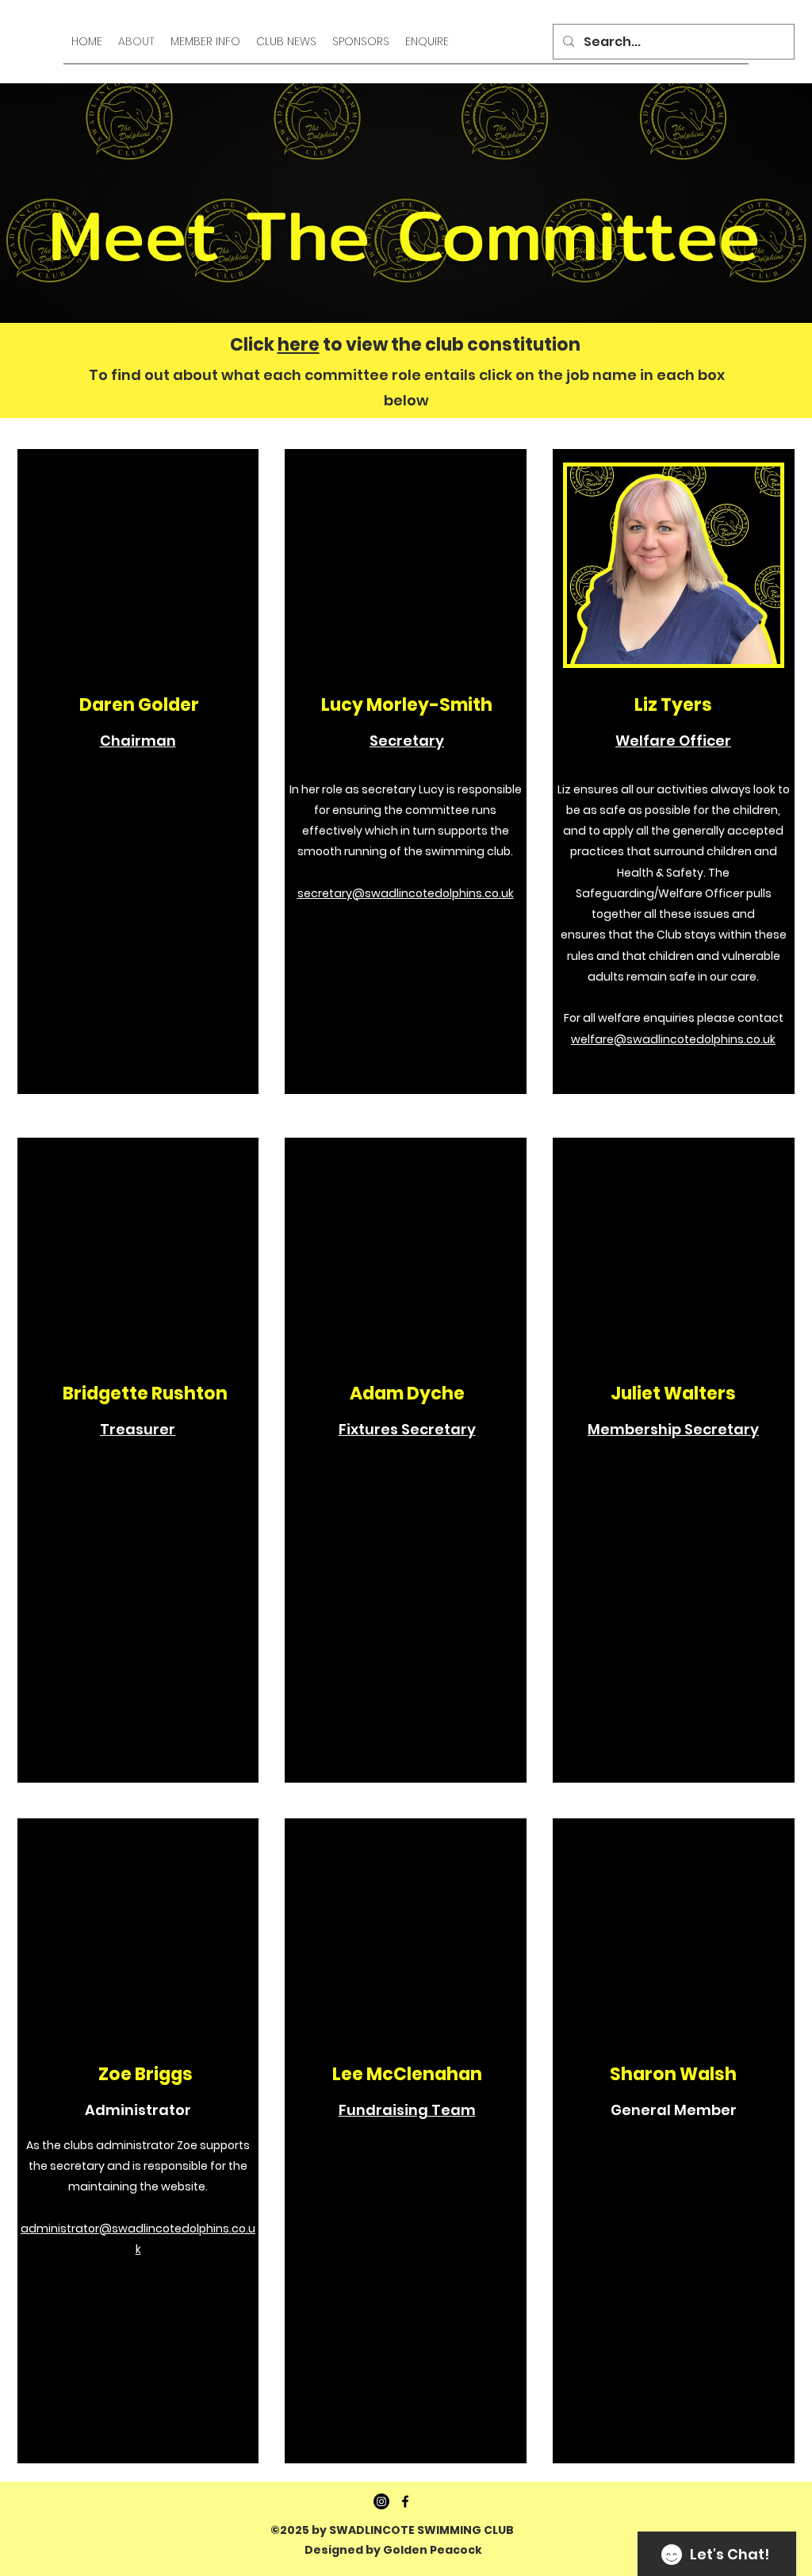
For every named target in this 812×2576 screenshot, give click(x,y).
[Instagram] (381, 2501)
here (299, 345)
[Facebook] (405, 2501)
